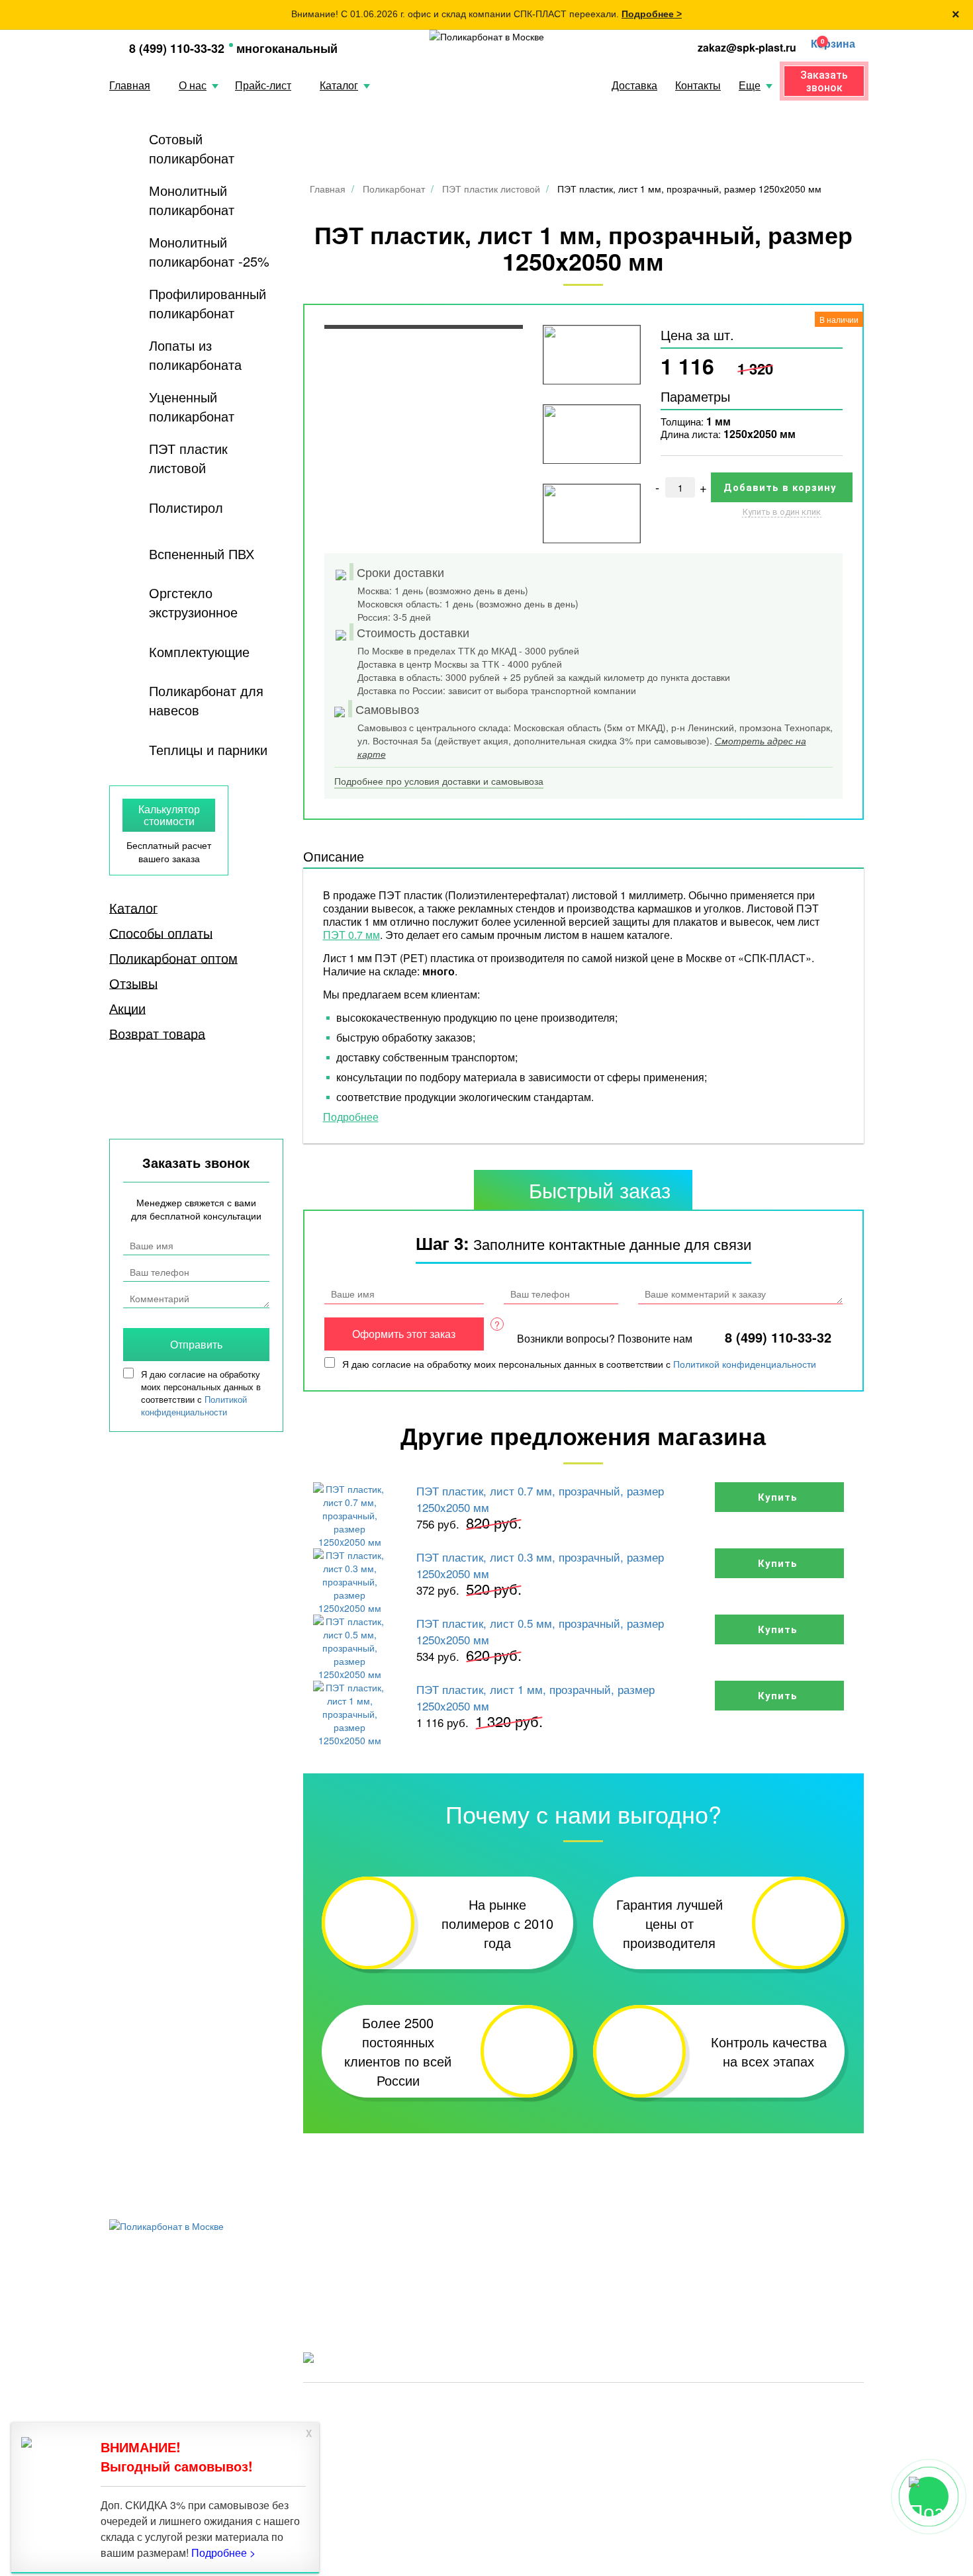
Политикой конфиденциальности (745, 1364)
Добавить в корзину (782, 488)
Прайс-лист (263, 85)
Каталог (339, 85)
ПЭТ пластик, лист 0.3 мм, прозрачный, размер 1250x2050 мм (540, 1565)
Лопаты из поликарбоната (195, 355)
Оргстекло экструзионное (193, 602)
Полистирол (186, 507)
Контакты (698, 85)
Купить (779, 1497)
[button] (830, 44)
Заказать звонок (824, 81)
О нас (193, 85)
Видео (646, 2267)
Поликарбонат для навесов (206, 700)
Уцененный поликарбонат (192, 406)
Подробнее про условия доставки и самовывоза (439, 781)
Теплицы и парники (208, 749)
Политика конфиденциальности (714, 2406)
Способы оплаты (161, 933)
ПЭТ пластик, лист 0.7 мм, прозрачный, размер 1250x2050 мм (540, 1499)
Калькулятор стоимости (169, 815)
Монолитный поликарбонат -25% (209, 251)
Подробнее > (652, 14)
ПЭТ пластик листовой (188, 458)
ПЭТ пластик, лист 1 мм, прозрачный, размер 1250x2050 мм (535, 1697)
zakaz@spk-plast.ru (747, 47)
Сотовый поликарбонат (192, 148)
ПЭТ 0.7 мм (351, 935)
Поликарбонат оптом (173, 958)
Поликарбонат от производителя (560, 2406)
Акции (127, 1008)
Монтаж (650, 2285)
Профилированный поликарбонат (208, 303)
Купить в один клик (782, 512)
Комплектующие (199, 651)
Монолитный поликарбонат (192, 200)
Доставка (634, 85)
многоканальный (287, 48)
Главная (130, 85)
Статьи (320, 2285)
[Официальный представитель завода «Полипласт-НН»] (487, 36)
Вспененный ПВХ (202, 554)
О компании (769, 2267)
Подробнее (351, 1117)
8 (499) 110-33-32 (177, 48)
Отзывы (133, 983)
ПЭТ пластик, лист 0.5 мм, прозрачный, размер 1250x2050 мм (540, 1631)
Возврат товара (157, 1034)
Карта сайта (822, 2406)
